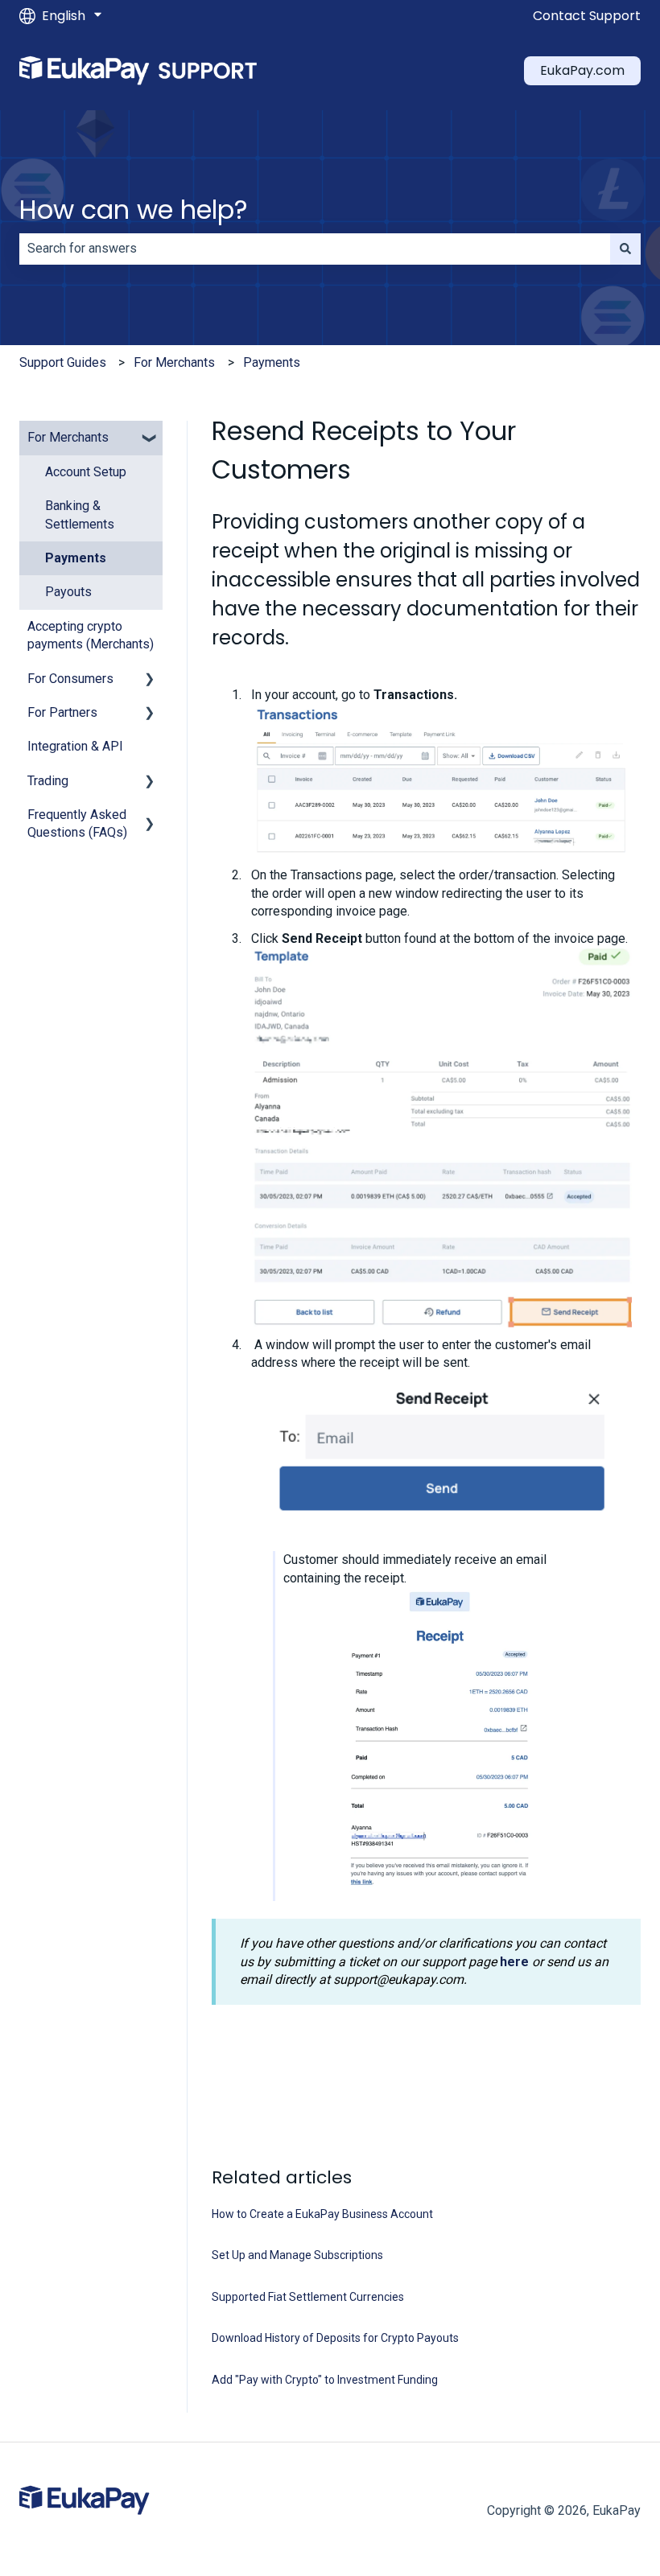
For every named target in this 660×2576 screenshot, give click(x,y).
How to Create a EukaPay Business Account (322, 2214)
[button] (150, 439)
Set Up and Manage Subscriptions (297, 2255)
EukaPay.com (582, 70)
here (514, 1962)
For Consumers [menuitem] (70, 679)
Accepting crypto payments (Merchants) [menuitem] (91, 635)
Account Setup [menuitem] (86, 472)
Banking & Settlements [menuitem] (80, 514)
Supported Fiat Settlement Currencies (308, 2297)
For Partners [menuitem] (62, 712)
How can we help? (134, 210)
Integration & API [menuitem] (75, 746)
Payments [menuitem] (76, 558)
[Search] (625, 249)
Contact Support (587, 16)
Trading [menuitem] (48, 781)
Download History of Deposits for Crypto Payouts (335, 2338)
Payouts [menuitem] (68, 592)
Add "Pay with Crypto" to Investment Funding (325, 2380)
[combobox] (315, 249)
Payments (272, 362)
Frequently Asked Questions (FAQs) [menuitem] (77, 823)
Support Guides (63, 362)
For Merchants (174, 362)
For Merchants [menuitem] (68, 437)
